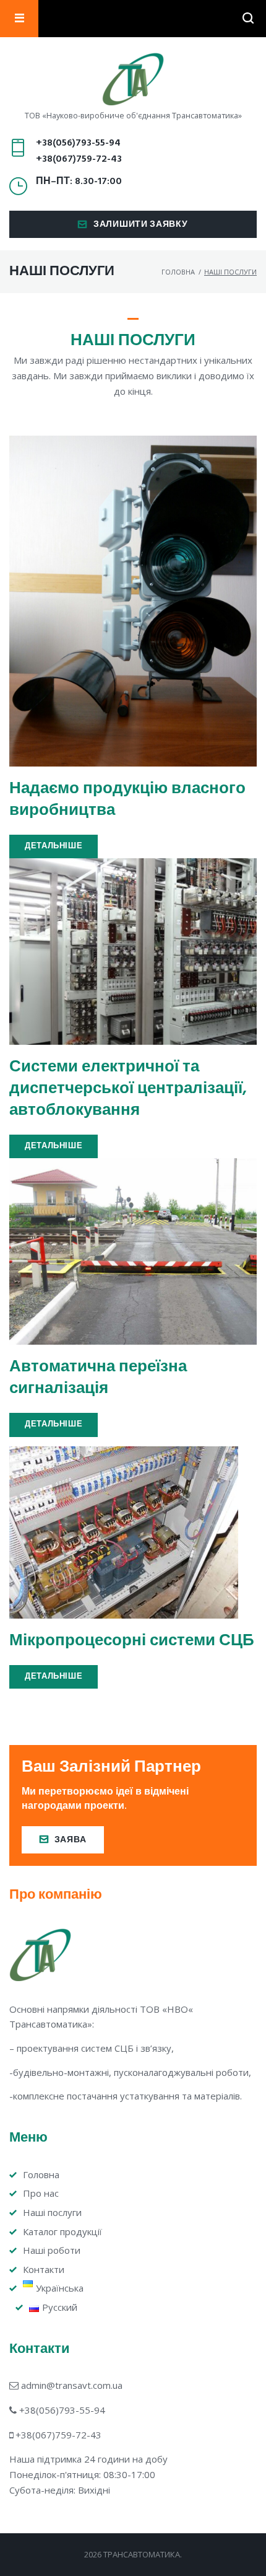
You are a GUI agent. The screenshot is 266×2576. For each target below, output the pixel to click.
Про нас (41, 2193)
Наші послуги (52, 2212)
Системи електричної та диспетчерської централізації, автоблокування (128, 1089)
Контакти (44, 2269)
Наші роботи (52, 2250)
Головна (178, 272)
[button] (54, 847)
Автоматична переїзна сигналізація (98, 1378)
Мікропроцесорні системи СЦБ (132, 1641)
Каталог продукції (62, 2231)
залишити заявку (141, 225)
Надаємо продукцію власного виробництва (127, 800)
